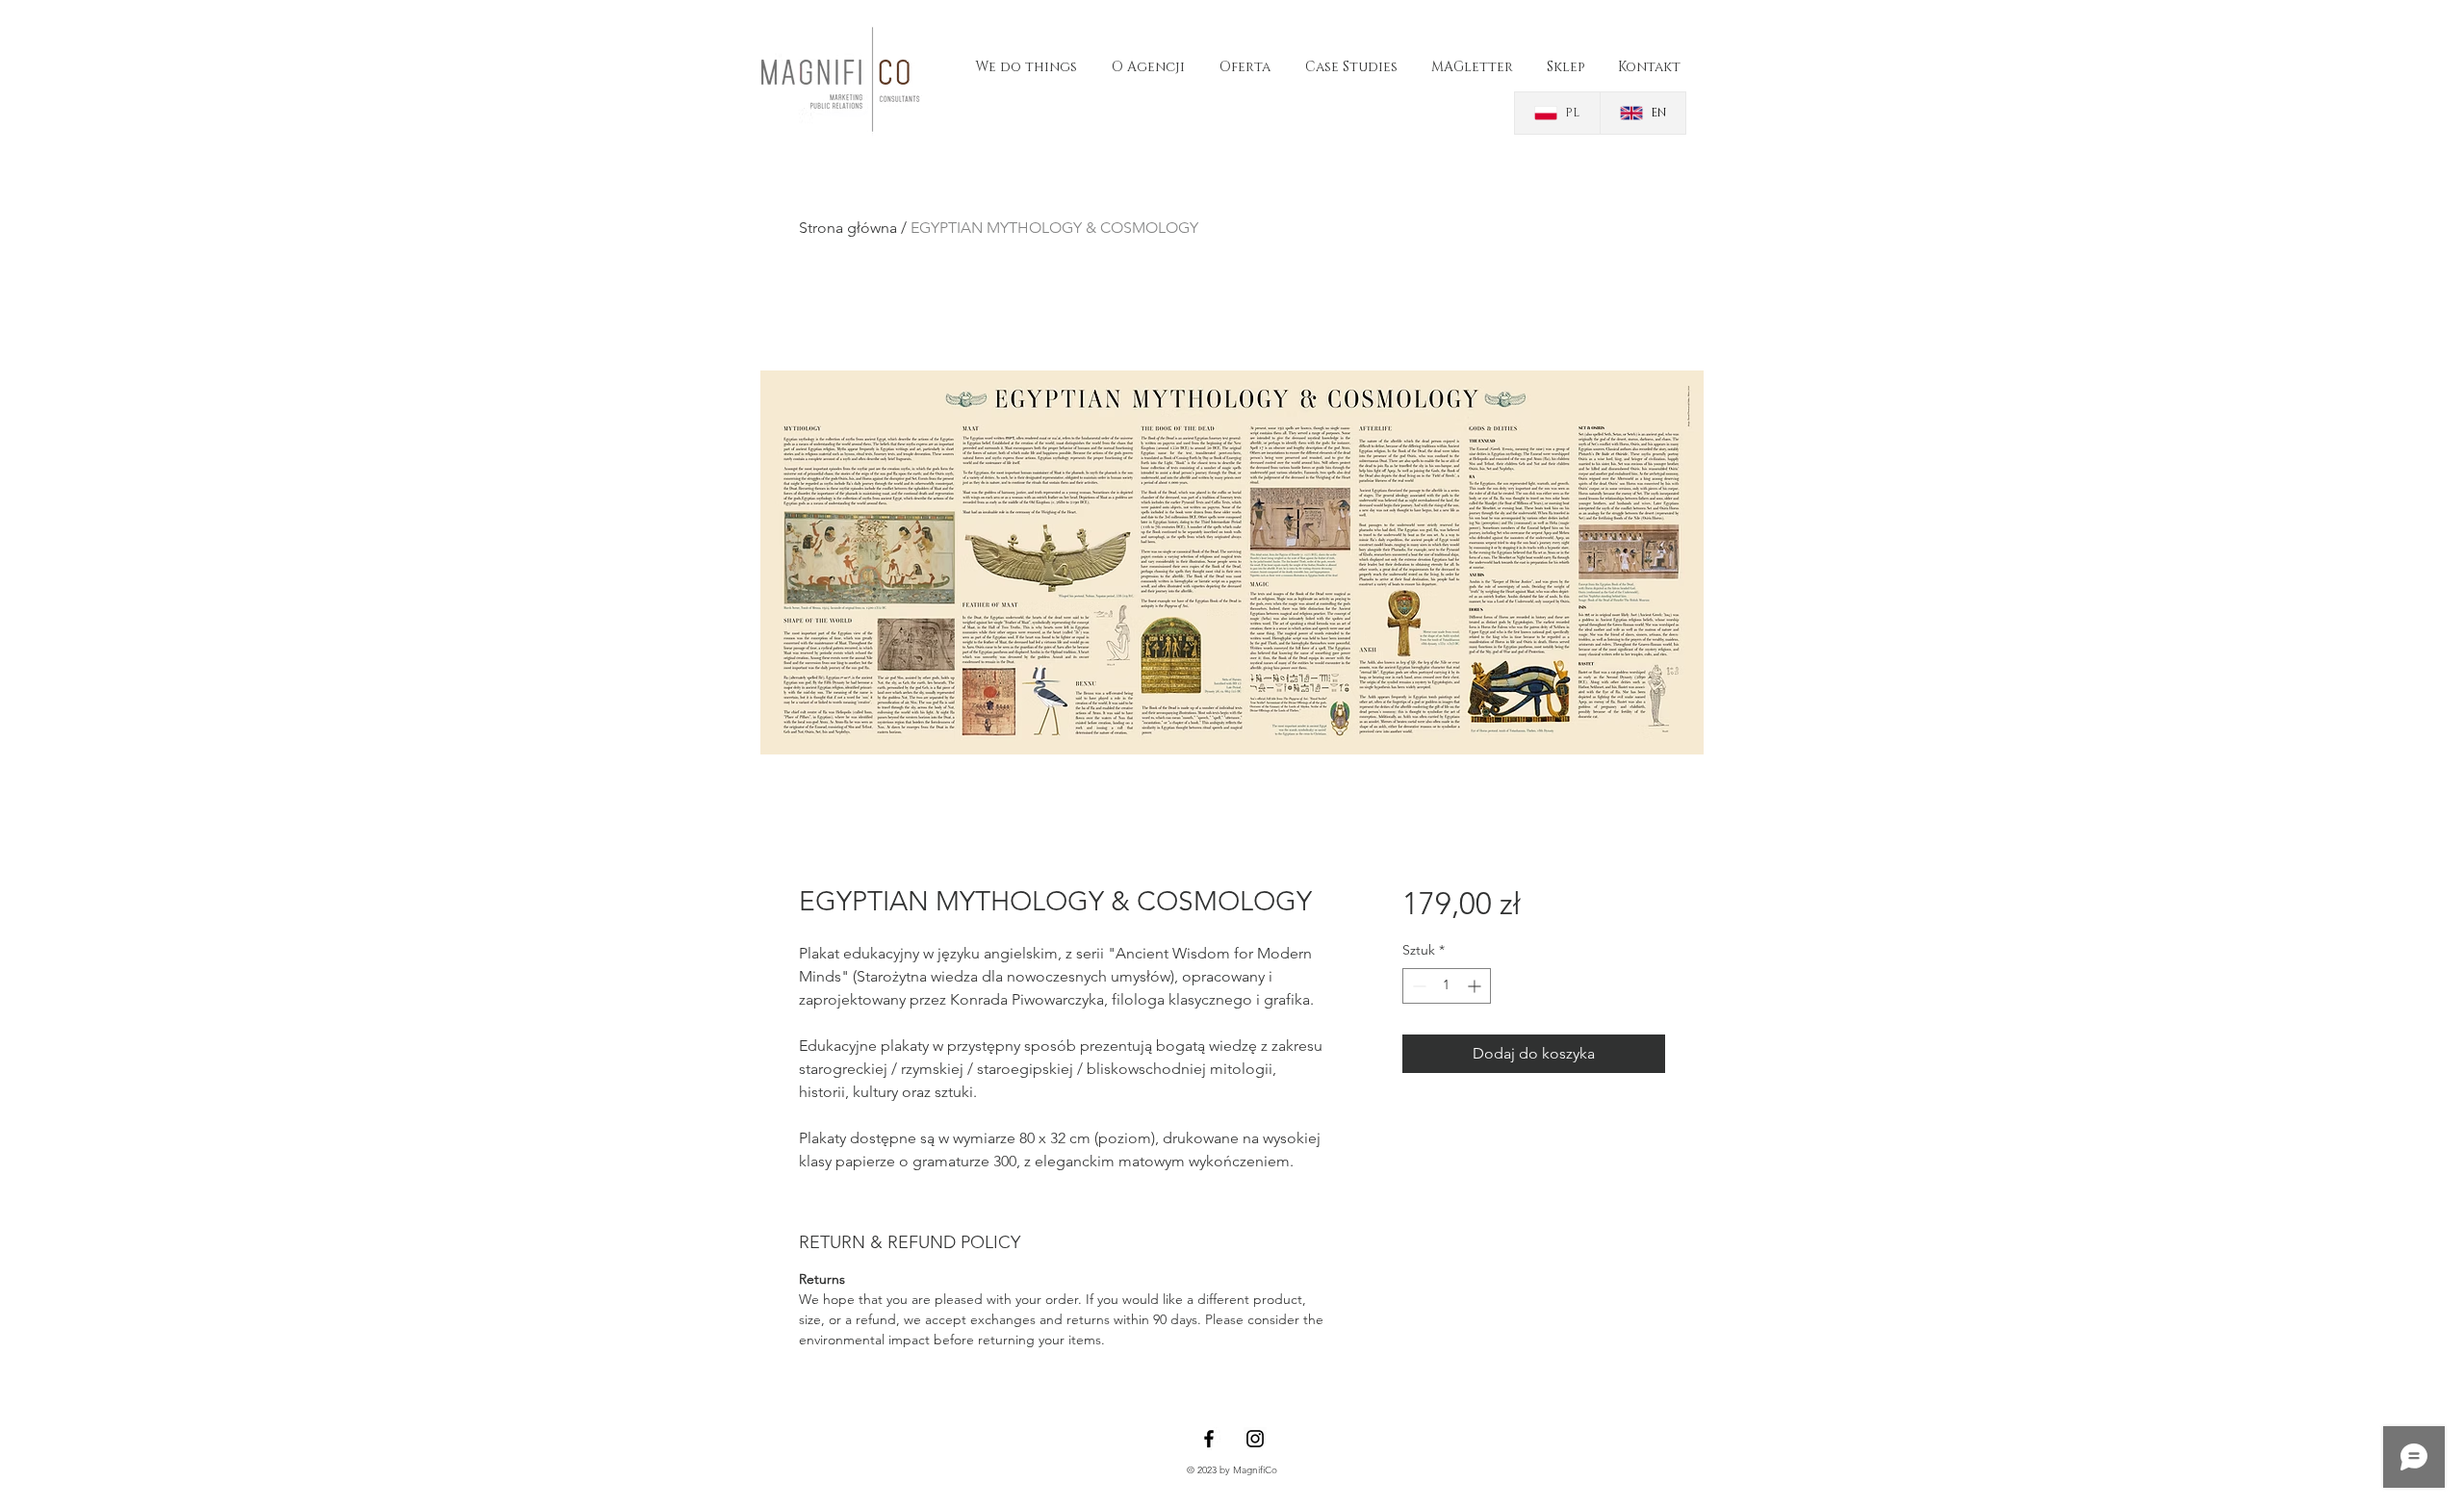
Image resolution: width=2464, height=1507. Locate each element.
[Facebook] (1209, 1439)
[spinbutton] (1447, 986)
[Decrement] (1417, 986)
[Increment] (1476, 986)
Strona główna (848, 228)
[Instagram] (1255, 1439)
